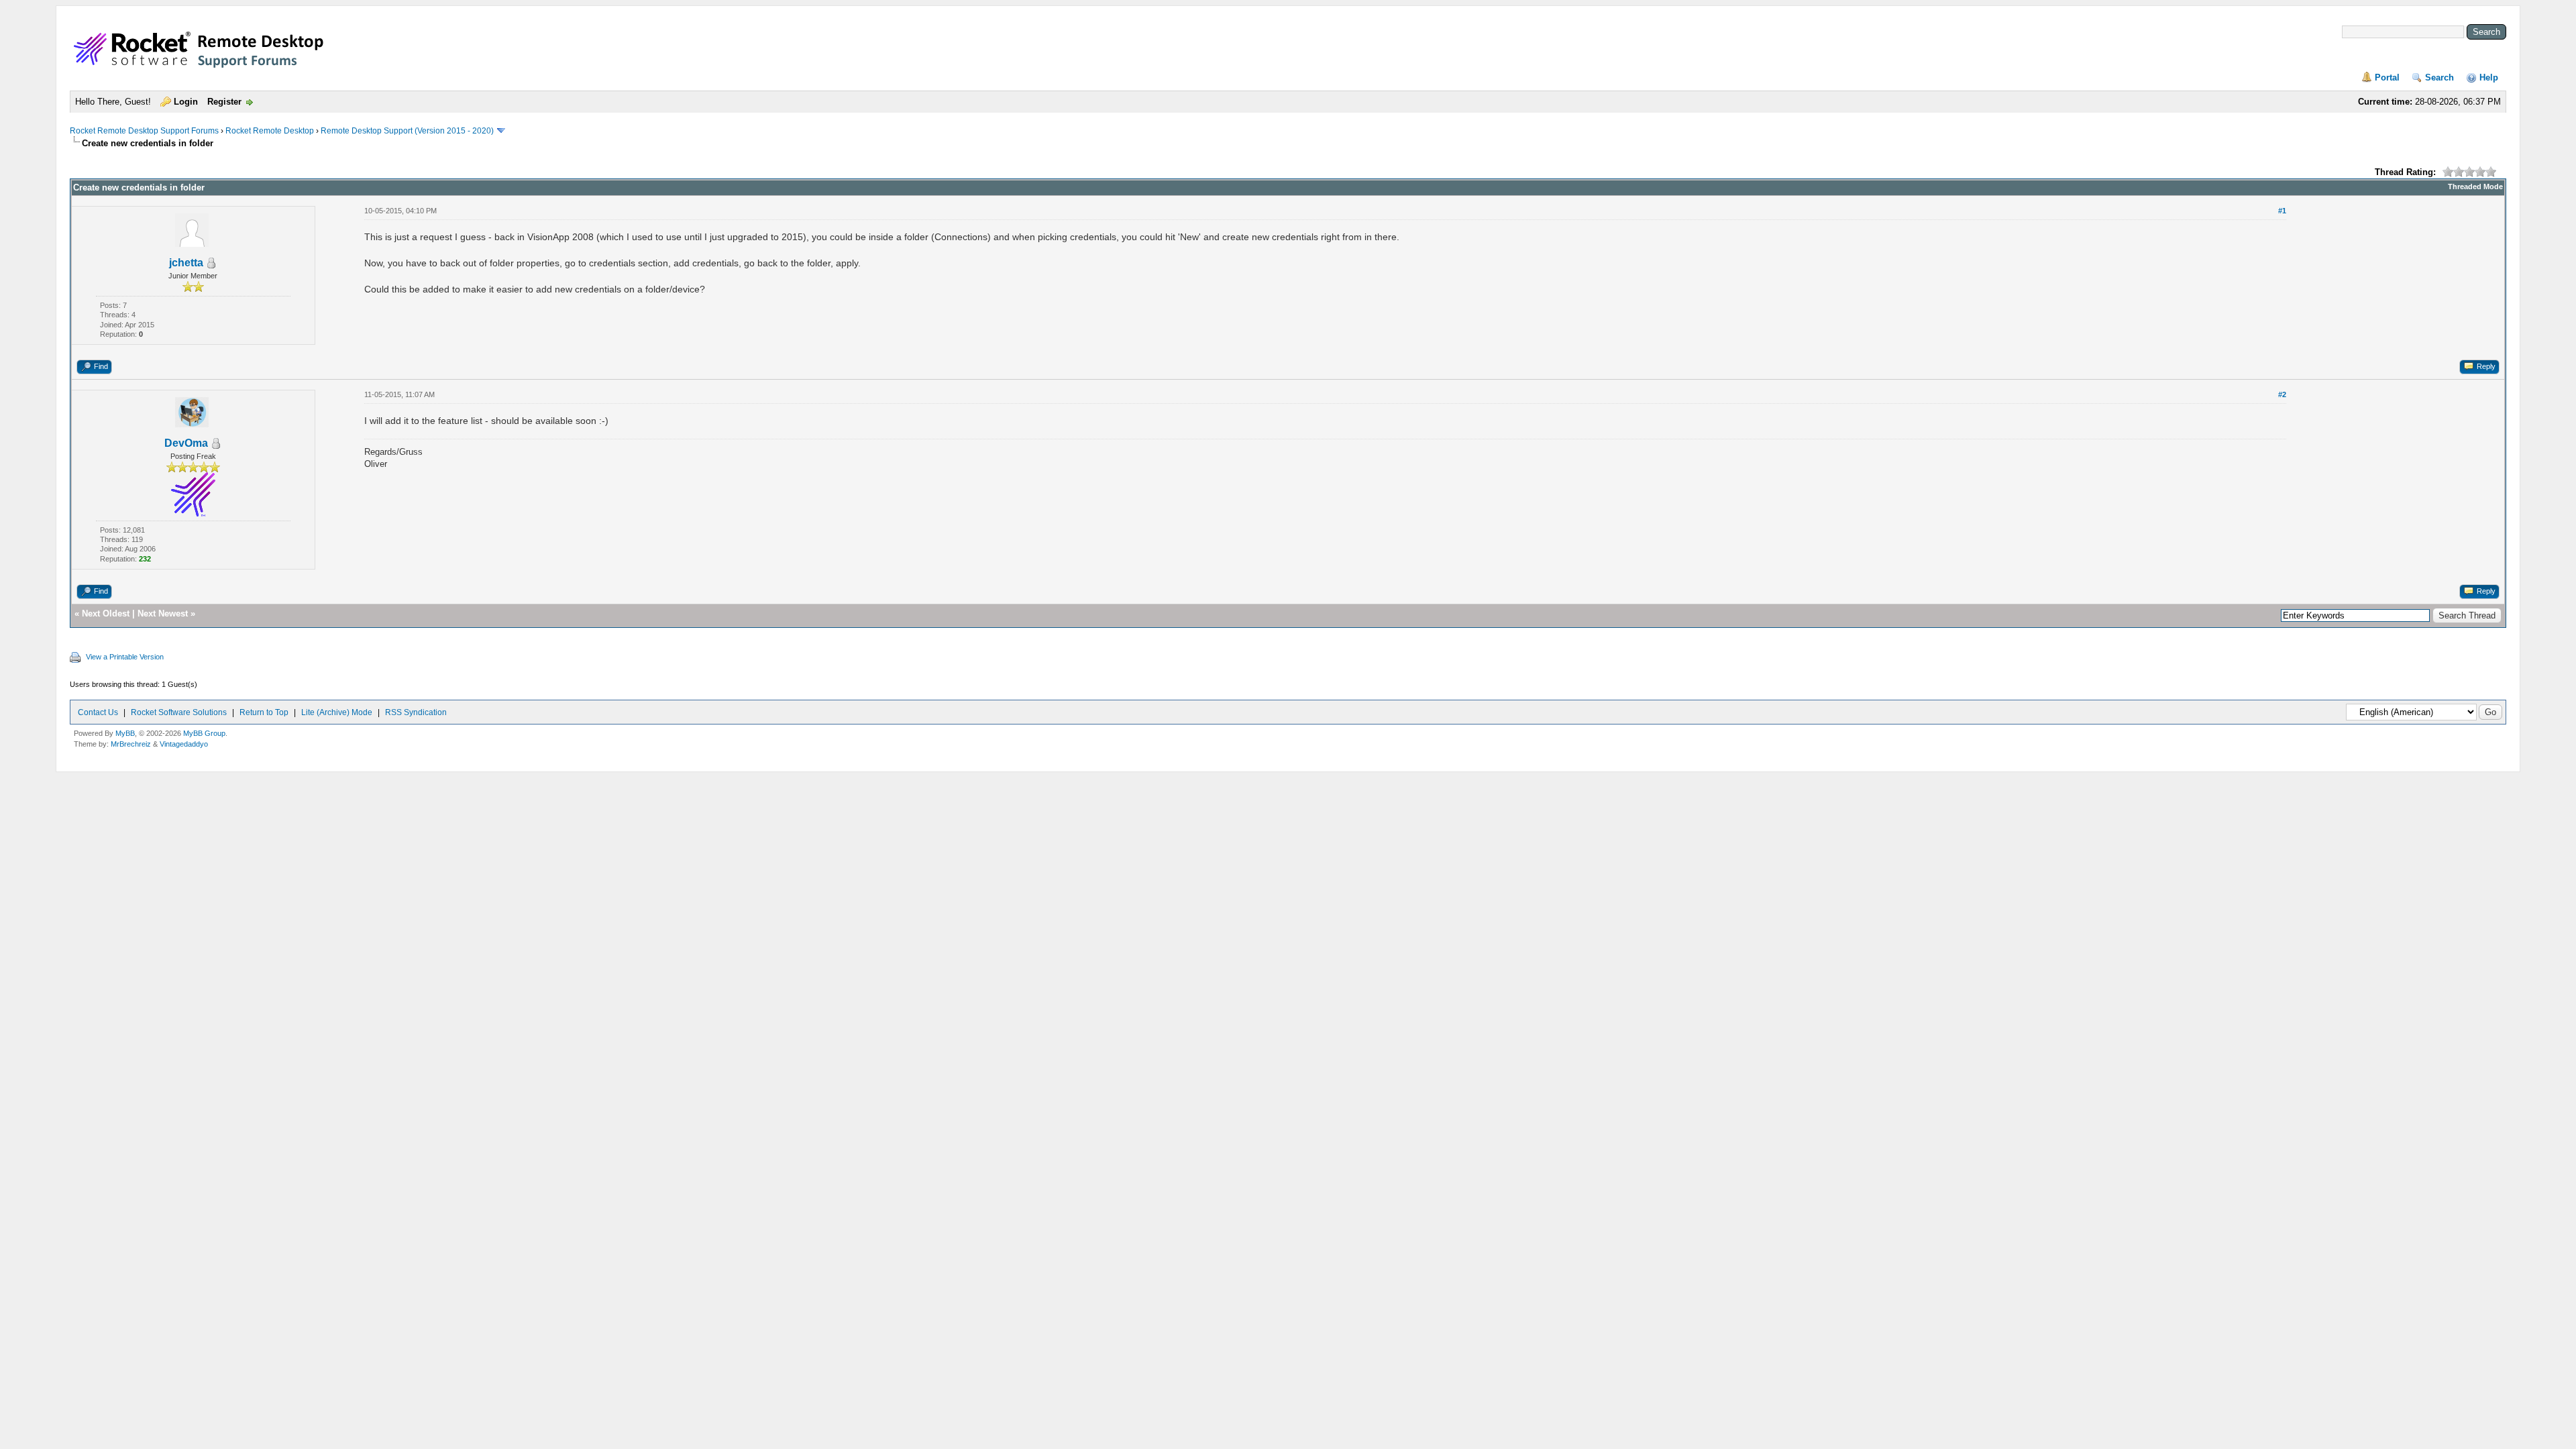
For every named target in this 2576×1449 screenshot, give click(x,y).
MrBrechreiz (131, 744)
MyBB (125, 733)
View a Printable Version (125, 657)
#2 (2282, 394)
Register (224, 102)
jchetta (186, 263)
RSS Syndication (416, 712)
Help (2489, 77)
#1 (2282, 211)
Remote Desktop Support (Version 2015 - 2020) (407, 131)
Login (186, 102)
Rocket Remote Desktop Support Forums (144, 131)
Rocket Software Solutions (179, 712)
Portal (2387, 77)
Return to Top (264, 712)
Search (2439, 77)
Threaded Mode (2475, 186)
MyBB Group (204, 733)
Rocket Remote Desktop (270, 131)
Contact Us (98, 712)
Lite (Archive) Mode (337, 712)
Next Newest (163, 613)
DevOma (186, 443)
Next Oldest (106, 613)
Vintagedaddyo (184, 744)
